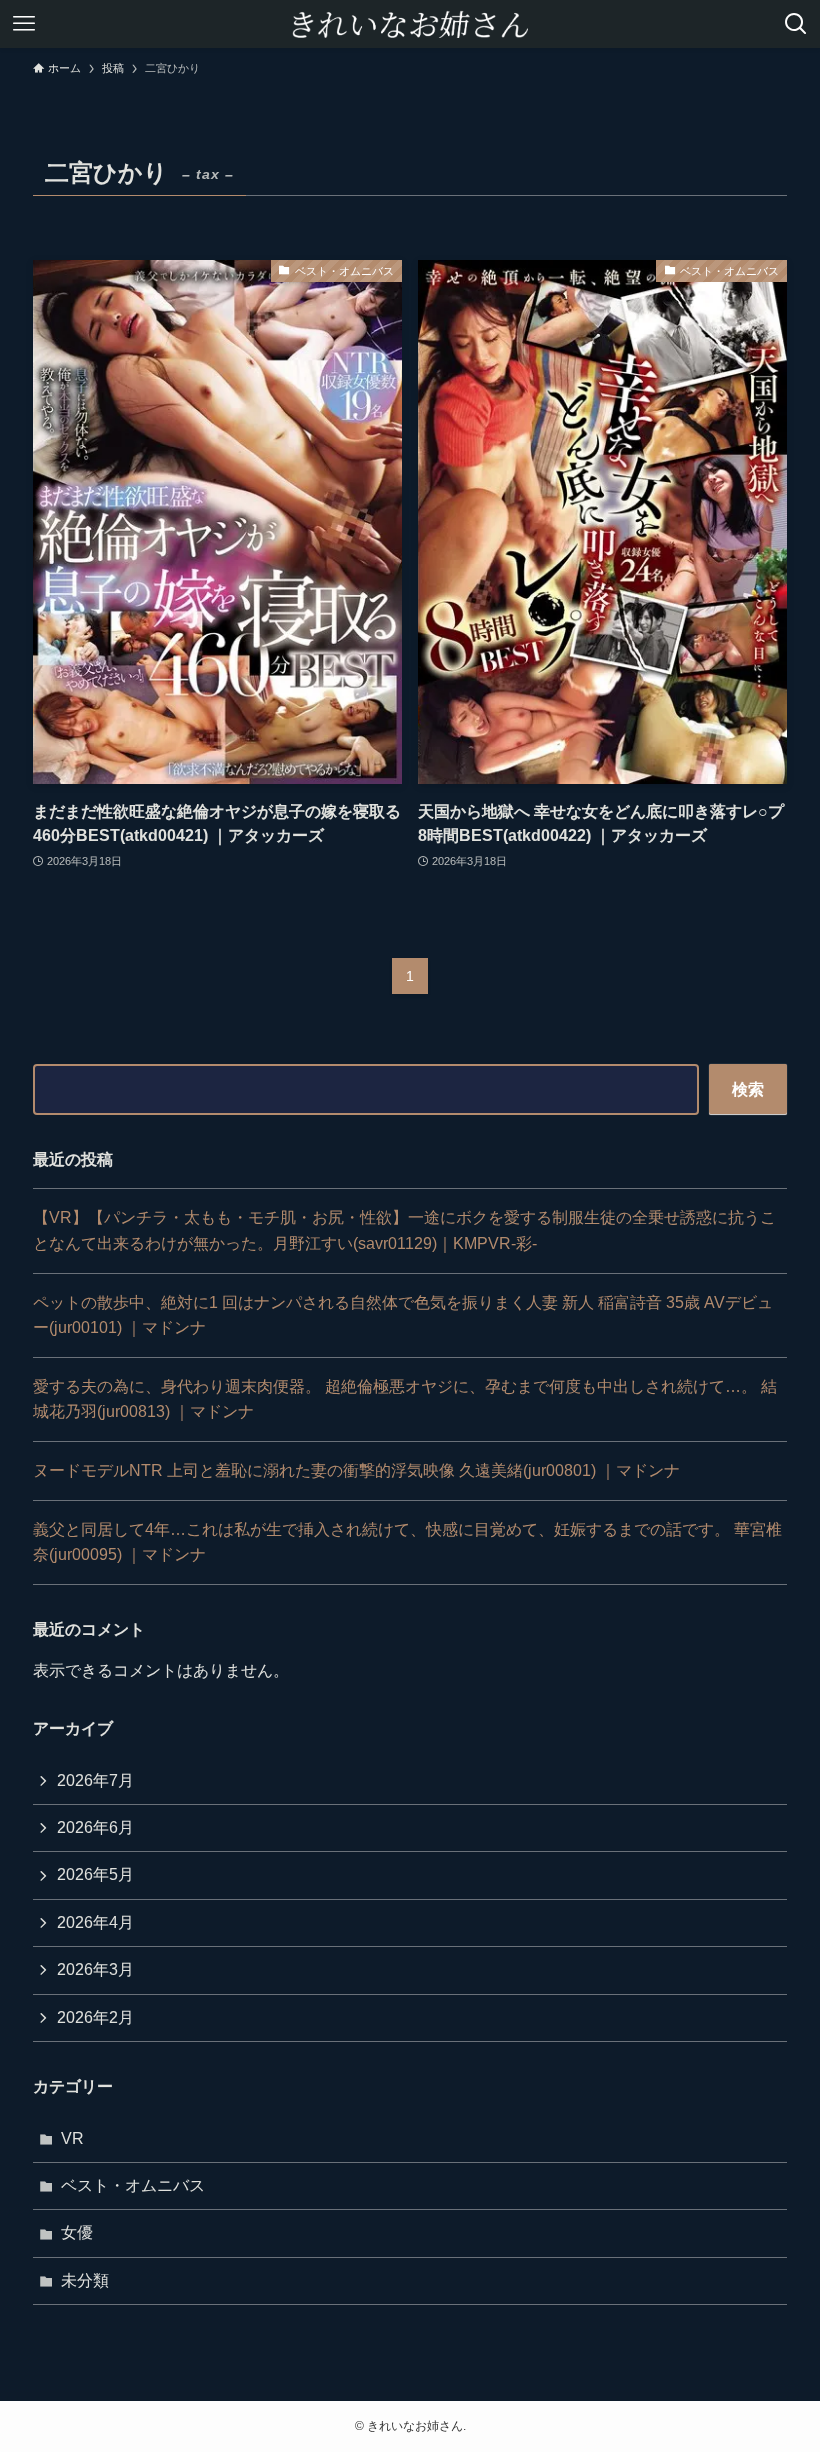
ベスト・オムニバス (133, 2185)
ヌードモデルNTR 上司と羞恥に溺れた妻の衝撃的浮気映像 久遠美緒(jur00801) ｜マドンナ (356, 1470)
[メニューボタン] (24, 24)
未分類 (85, 2280)
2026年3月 (95, 1969)
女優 (77, 2232)
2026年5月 (95, 1874)
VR (72, 2138)
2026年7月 (95, 1780)
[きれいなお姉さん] (410, 24)
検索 (748, 1089)
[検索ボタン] (796, 24)
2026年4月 (95, 1922)
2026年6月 (95, 1827)
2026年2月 (95, 2017)
